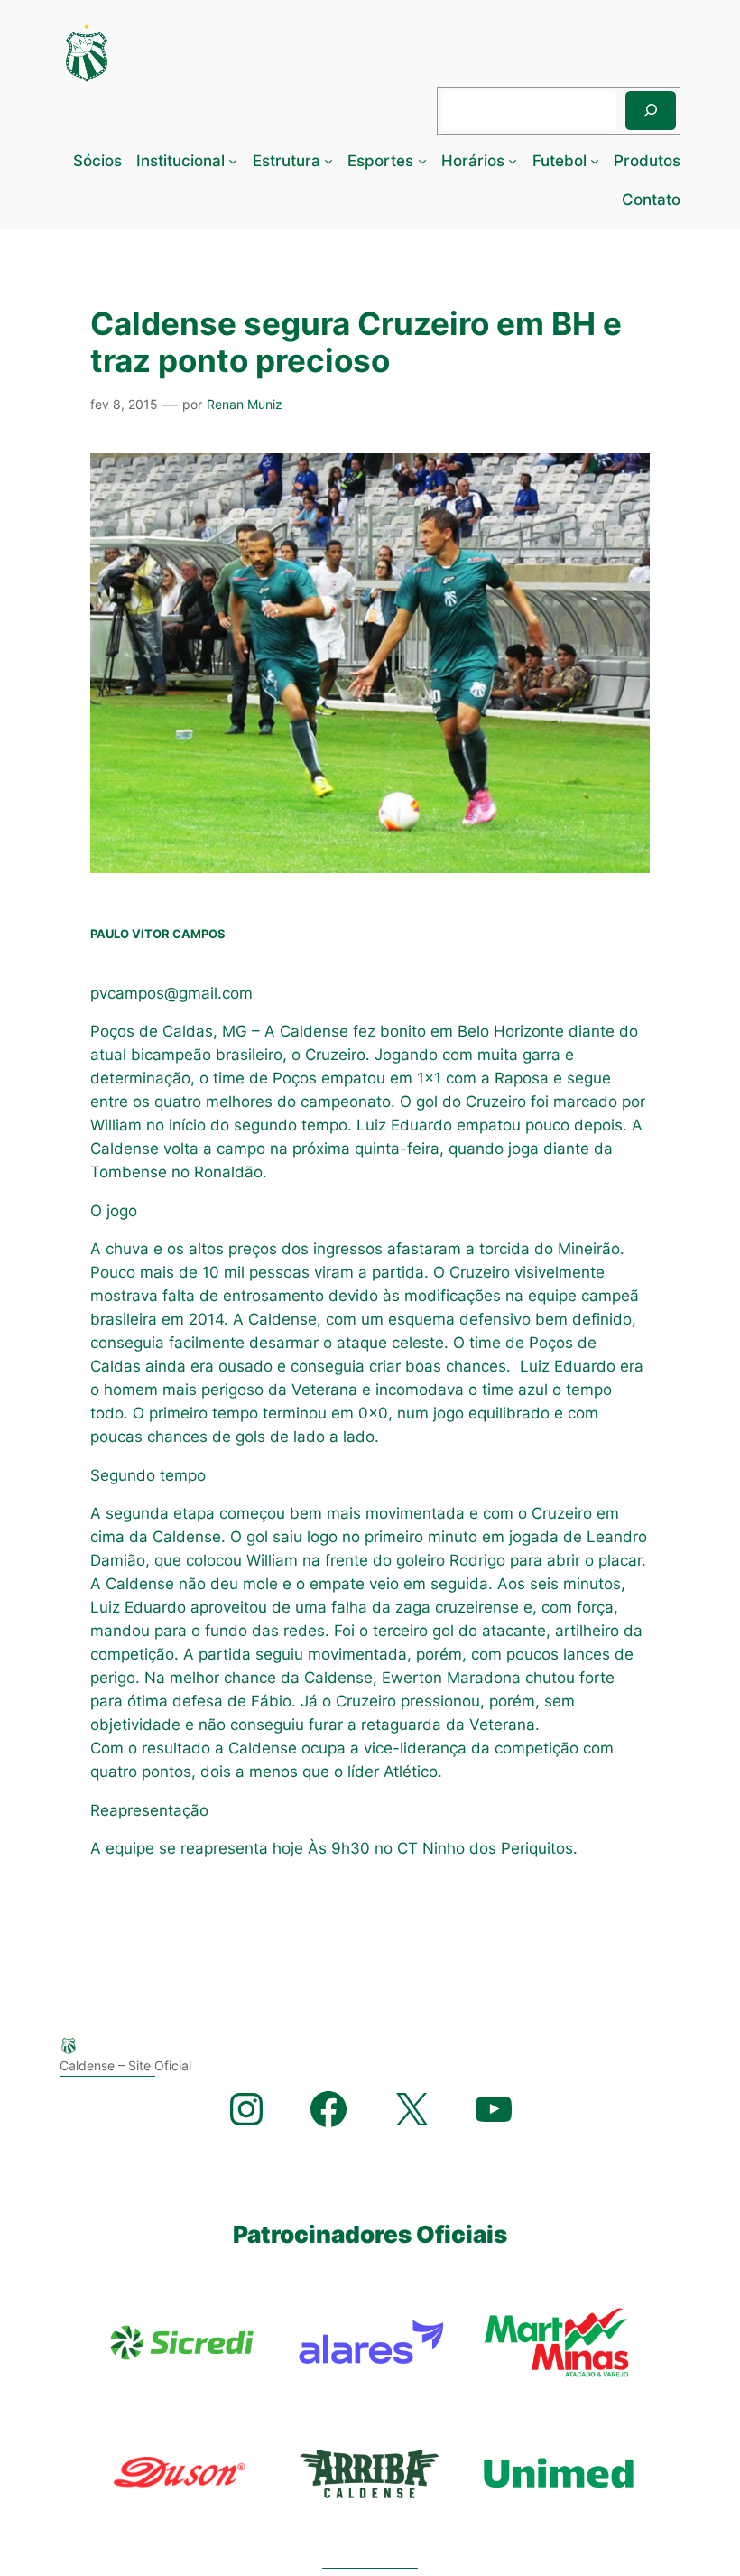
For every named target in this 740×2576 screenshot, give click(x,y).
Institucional (180, 161)
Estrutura (287, 161)
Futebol (560, 161)
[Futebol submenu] (595, 161)
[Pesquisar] (651, 111)
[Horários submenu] (513, 161)
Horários (473, 161)
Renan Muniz (245, 404)
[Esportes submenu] (422, 161)
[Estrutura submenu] (328, 161)
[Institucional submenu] (233, 161)
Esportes (380, 161)
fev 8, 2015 (124, 404)
